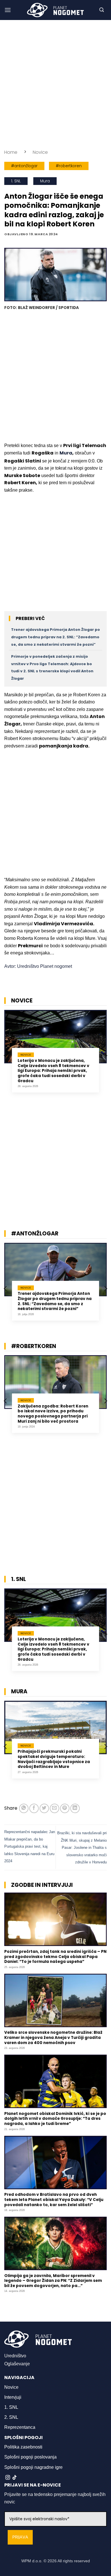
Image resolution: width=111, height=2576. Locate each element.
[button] (8, 10)
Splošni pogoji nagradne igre (33, 2467)
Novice (40, 152)
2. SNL (11, 2417)
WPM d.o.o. (32, 2561)
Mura (45, 181)
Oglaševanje (17, 2364)
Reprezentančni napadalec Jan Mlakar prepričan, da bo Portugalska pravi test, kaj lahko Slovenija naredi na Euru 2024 (30, 1846)
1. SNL (16, 181)
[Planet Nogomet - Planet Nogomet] (55, 10)
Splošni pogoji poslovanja (30, 2457)
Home (11, 152)
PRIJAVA (20, 2537)
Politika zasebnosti (23, 2447)
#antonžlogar (24, 166)
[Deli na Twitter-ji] (44, 1808)
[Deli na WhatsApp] (24, 1808)
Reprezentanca (20, 2427)
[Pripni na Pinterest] (65, 1808)
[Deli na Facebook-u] (34, 1808)
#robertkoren (69, 166)
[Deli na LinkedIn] (75, 1808)
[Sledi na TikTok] (15, 2478)
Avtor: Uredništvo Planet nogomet (38, 966)
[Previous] (6, 1056)
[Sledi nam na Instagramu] (8, 2478)
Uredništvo (15, 2356)
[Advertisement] (55, 84)
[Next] (105, 1056)
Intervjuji (13, 2397)
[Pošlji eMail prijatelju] (55, 1808)
